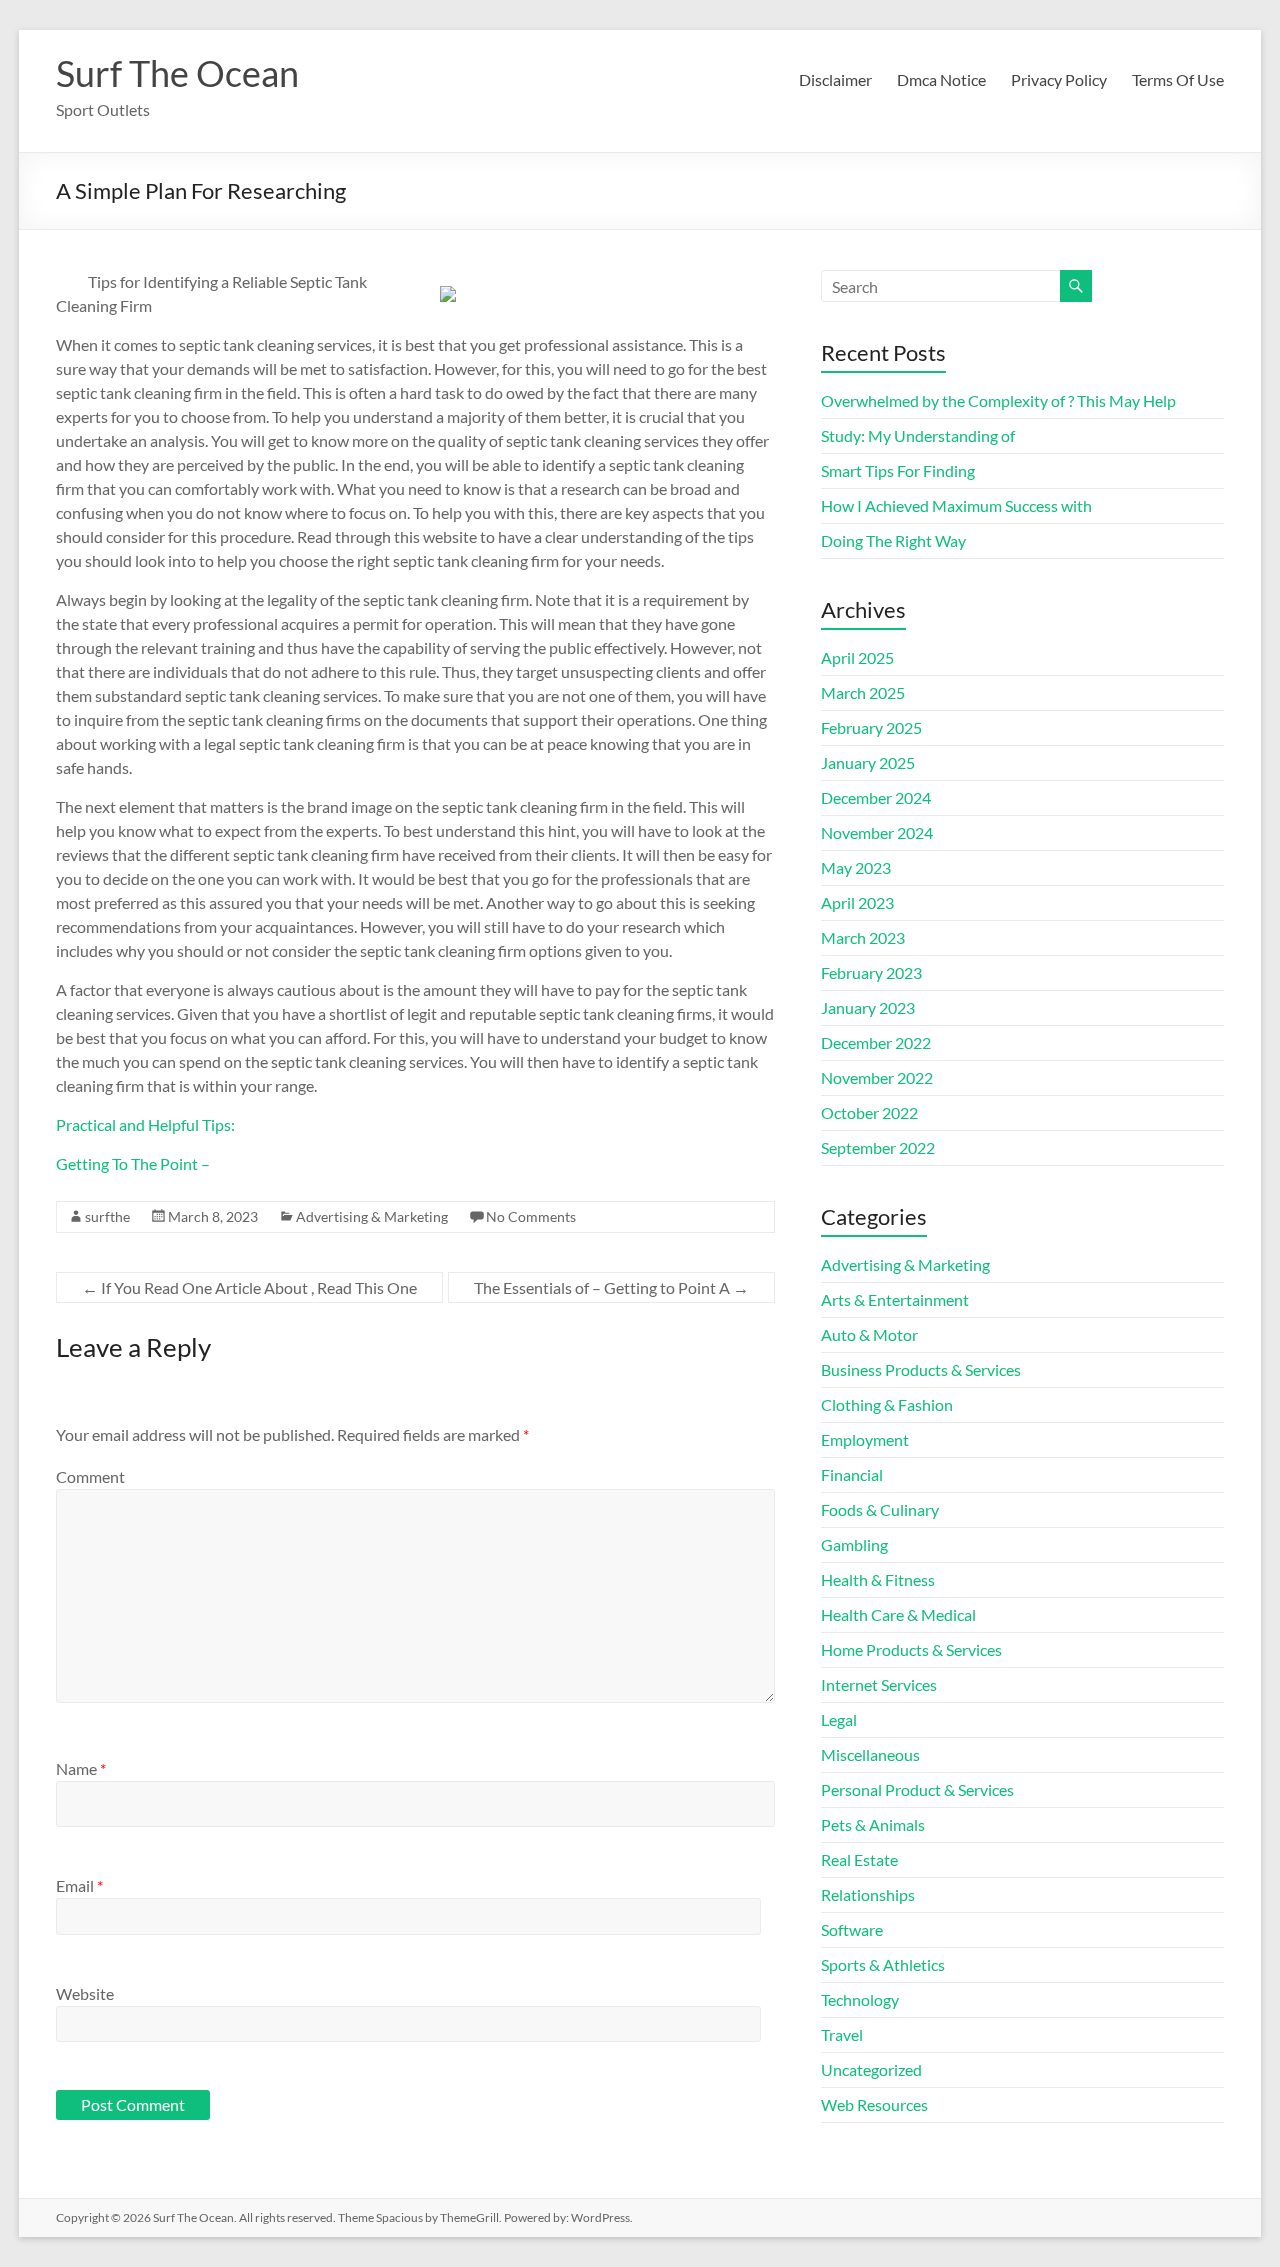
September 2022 (878, 1147)
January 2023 (868, 1007)
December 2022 (876, 1042)
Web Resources (874, 2104)
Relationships (868, 1894)
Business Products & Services (921, 1369)
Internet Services (879, 1684)
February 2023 (871, 972)
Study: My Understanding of (918, 435)
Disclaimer (835, 79)
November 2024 (877, 832)
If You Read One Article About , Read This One (249, 1287)
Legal (839, 1719)
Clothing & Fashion (887, 1404)
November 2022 (877, 1077)
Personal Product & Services (917, 1789)
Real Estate (859, 1859)
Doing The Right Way (893, 540)
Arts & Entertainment (895, 1299)
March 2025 (863, 692)
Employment (865, 1439)
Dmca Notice (941, 79)
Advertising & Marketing (372, 1216)
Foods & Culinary (880, 1509)
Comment (90, 1476)
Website (85, 1993)
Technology (860, 1999)
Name (81, 1768)
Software (852, 1929)
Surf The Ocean (177, 73)
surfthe (107, 1216)
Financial (852, 1474)
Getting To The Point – (133, 1163)
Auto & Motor (869, 1334)
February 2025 (871, 727)
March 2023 (863, 937)
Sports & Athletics (883, 1964)
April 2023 (857, 902)
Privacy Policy (1059, 79)
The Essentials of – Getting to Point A (611, 1287)
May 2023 (856, 867)
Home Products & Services (911, 1649)
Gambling (854, 1544)
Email (79, 1885)
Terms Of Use (1178, 79)
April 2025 (857, 657)
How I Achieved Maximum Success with (956, 505)
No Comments (531, 1216)
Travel (842, 2034)
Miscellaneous (870, 1754)
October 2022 (869, 1112)
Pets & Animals (873, 1824)
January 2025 (868, 762)
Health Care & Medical (898, 1614)
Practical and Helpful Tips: (145, 1124)
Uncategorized (871, 2069)
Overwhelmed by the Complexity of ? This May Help (998, 400)
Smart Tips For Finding (898, 470)
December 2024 (876, 797)
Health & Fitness (878, 1579)
